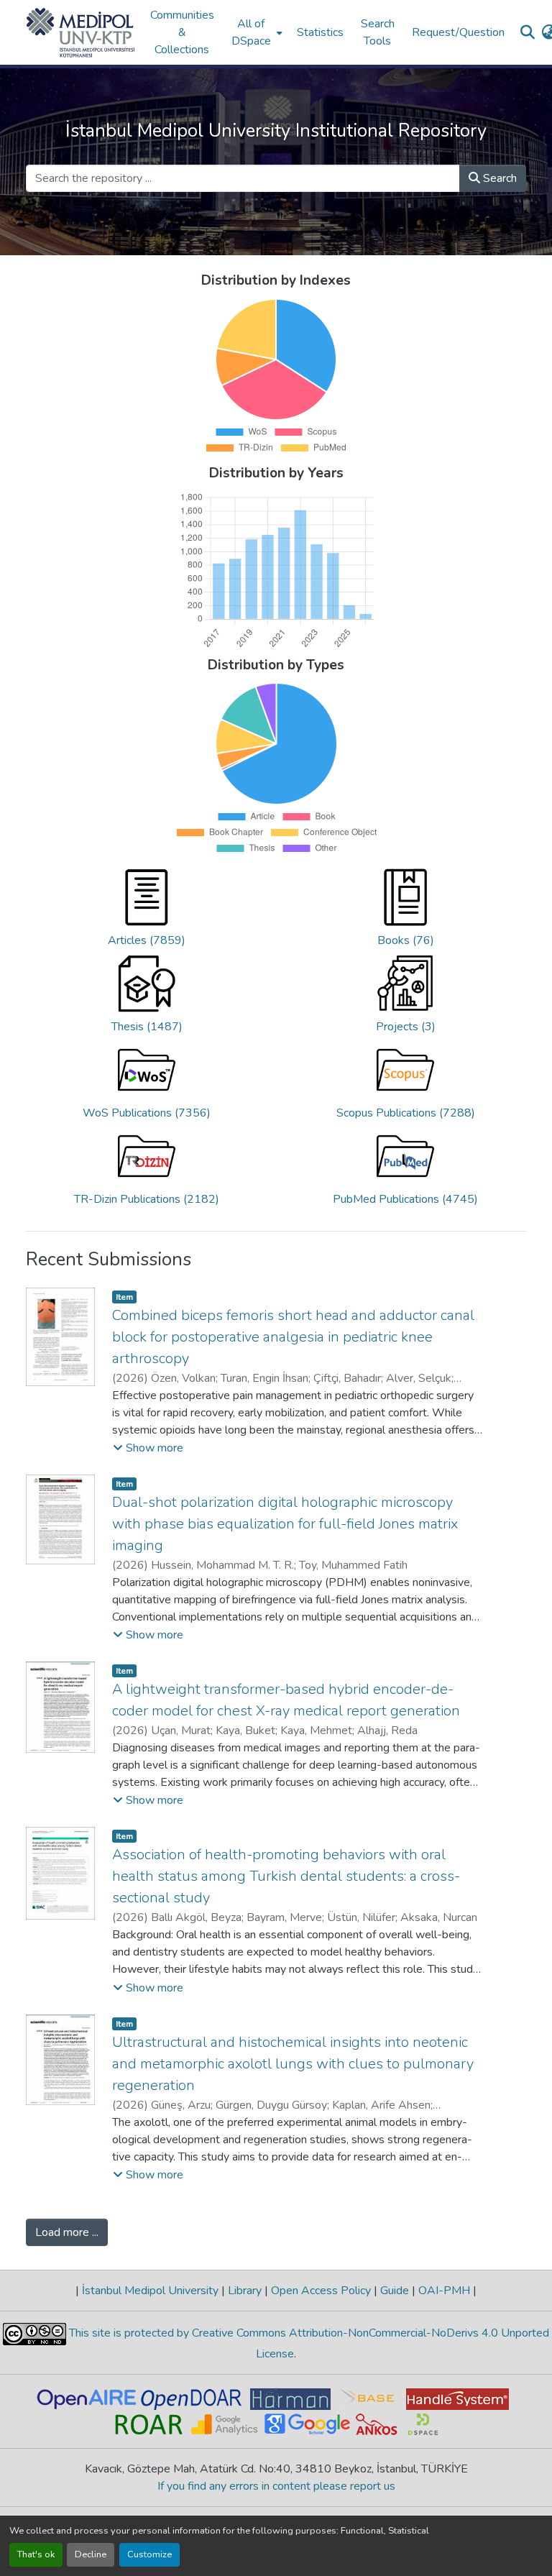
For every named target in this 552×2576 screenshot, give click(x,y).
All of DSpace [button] (251, 32)
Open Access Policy (321, 2291)
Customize (149, 2554)
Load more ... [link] (67, 2232)
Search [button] (498, 178)
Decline (91, 2554)
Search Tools (378, 32)
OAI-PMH (444, 2291)
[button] (81, 32)
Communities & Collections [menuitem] (182, 32)
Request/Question (458, 32)
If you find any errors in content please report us (276, 2486)
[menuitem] (256, 32)
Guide (395, 2291)
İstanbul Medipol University (150, 2291)
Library (245, 2291)
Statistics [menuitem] (320, 32)
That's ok (36, 2554)
